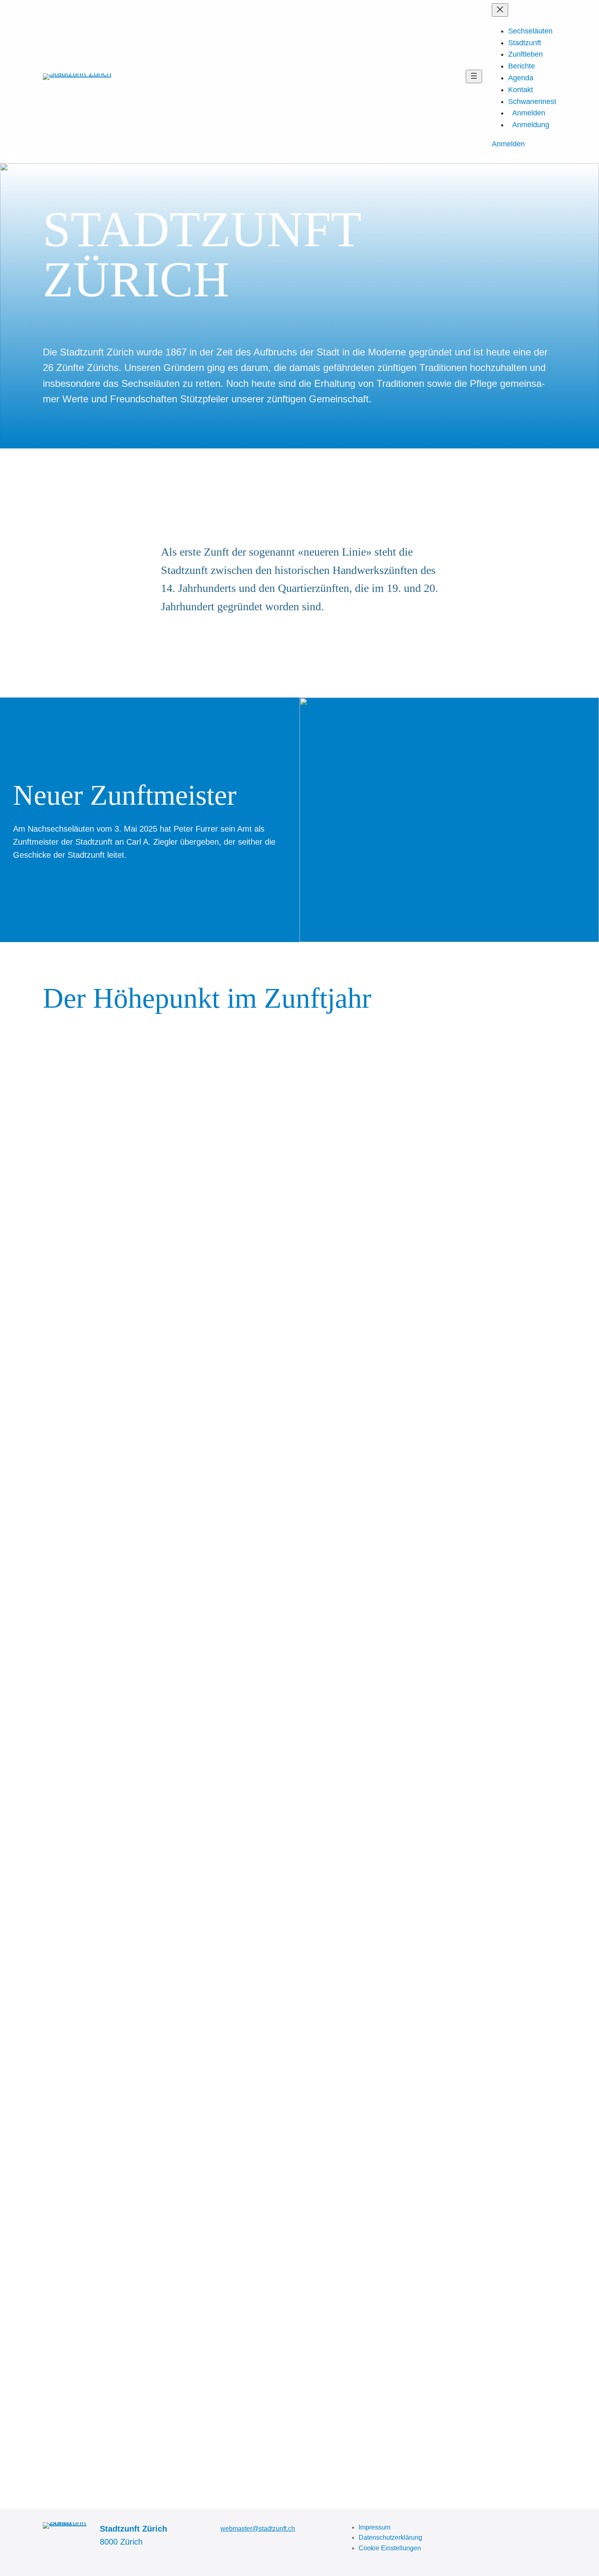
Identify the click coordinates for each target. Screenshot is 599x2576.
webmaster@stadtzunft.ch (258, 2529)
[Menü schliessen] (500, 10)
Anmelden (508, 144)
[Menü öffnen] (474, 76)
